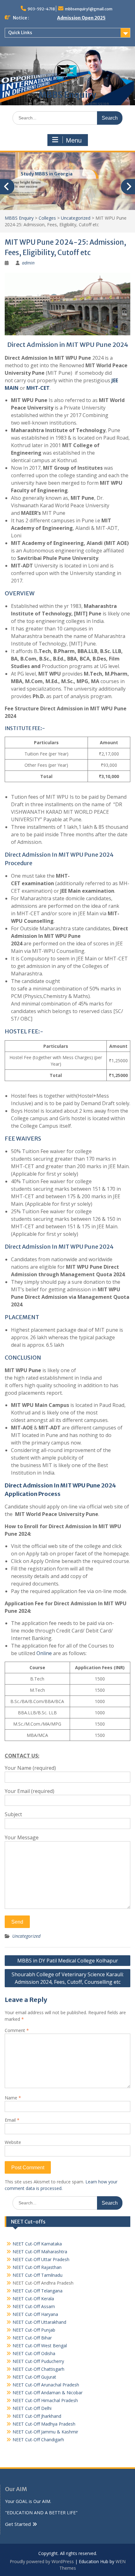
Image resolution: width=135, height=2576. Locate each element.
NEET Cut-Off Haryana (35, 2314)
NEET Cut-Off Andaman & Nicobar (48, 2393)
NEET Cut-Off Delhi (32, 2408)
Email (12, 2120)
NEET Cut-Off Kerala (33, 2299)
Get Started (18, 2524)
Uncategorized (26, 1936)
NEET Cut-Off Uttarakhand (39, 2322)
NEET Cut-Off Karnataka (37, 2244)
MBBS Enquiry (67, 95)
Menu (74, 140)
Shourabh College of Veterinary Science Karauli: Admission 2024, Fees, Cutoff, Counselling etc (68, 1978)
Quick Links (20, 33)
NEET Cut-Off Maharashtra (40, 2252)
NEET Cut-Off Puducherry (38, 2361)
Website (13, 2142)
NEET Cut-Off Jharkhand (37, 2416)
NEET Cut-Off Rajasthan (37, 2267)
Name (13, 2098)
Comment (17, 2030)
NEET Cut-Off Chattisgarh (38, 2369)
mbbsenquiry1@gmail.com (89, 9)
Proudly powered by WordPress (42, 2561)
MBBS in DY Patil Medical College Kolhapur (68, 1961)
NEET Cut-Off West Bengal (40, 2346)
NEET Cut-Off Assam (34, 2306)
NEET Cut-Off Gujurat (34, 2377)
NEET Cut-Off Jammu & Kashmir (45, 2432)
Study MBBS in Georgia (47, 174)
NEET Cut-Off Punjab (34, 2330)
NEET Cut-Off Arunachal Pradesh (46, 2385)
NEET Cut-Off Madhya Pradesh (44, 2424)
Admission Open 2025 (81, 18)
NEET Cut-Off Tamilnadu (38, 2275)
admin (28, 263)
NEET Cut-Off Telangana (38, 2291)
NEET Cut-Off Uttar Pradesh (41, 2259)
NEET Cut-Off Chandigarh (38, 2440)
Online (44, 1653)
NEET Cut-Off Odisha (34, 2353)
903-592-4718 (41, 9)
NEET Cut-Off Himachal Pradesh (45, 2400)
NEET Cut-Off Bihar (32, 2338)
